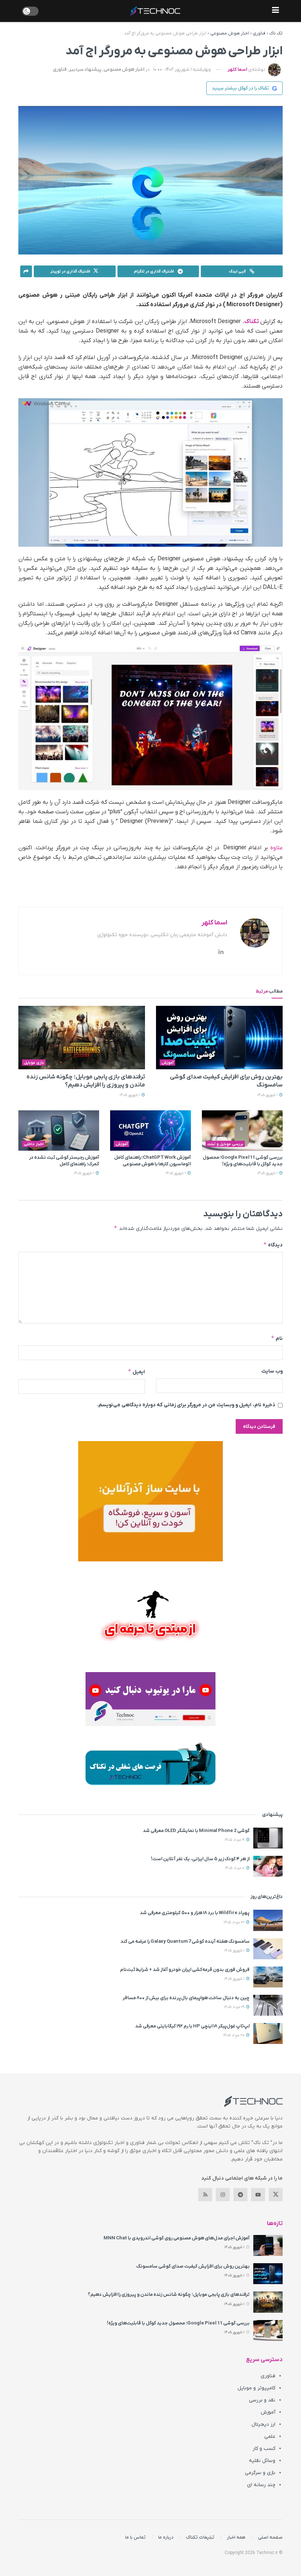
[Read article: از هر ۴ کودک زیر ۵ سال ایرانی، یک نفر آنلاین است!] (268, 1866)
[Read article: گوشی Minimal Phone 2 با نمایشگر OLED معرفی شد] (268, 1838)
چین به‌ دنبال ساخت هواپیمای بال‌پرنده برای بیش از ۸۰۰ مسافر (186, 1998)
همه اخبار (236, 2537)
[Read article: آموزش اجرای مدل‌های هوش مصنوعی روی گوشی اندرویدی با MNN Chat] (268, 2245)
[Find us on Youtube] (258, 2195)
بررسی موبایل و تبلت (225, 1144)
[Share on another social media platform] (26, 271)
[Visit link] (150, 1501)
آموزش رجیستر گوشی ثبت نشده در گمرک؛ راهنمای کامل (64, 1161)
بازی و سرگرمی (260, 2473)
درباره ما (166, 2537)
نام (277, 1338)
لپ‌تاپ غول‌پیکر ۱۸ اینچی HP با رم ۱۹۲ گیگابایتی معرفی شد (192, 2026)
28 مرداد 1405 (234, 2035)
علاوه (276, 848)
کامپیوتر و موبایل (256, 2388)
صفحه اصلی (270, 2537)
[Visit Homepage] (155, 11)
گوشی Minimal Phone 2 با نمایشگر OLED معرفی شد (196, 1831)
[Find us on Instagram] (223, 2195)
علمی (270, 2436)
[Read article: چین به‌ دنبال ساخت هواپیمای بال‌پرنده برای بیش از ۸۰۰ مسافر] (268, 2005)
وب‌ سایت (272, 1371)
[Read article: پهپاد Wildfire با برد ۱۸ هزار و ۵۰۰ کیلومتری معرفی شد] (268, 1920)
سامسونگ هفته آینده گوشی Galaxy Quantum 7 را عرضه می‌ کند (185, 1941)
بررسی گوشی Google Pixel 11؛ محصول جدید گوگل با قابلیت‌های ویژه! (243, 1161)
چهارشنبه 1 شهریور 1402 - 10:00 (182, 69)
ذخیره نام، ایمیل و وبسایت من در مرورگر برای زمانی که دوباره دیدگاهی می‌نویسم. (186, 1405)
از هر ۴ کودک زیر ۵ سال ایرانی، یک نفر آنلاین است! (200, 1859)
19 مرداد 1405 (235, 1840)
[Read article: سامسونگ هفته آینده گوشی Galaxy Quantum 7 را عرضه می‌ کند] (268, 1949)
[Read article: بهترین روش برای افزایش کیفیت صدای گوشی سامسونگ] (219, 1038)
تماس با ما (135, 2537)
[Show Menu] (275, 11)
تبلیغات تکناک (200, 2537)
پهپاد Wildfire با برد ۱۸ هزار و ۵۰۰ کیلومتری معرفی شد (195, 1913)
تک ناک (276, 33)
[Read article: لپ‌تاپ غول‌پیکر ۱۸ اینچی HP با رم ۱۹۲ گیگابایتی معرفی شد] (268, 2033)
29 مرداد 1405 (235, 2007)
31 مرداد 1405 (235, 1922)
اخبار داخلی (34, 1144)
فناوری (259, 33)
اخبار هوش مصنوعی (230, 33)
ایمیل (136, 1372)
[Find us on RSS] (205, 2195)
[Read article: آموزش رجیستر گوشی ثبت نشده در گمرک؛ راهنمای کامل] (59, 1131)
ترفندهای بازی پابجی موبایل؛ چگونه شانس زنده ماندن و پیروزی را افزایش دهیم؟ (169, 2295)
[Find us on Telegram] (240, 2195)
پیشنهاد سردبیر (85, 69)
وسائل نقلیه (262, 2461)
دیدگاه (273, 1245)
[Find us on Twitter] (276, 2195)
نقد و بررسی (262, 2400)
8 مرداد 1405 (235, 1868)
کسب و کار (264, 2449)
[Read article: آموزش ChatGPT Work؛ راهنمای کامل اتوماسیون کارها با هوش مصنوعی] (150, 1131)
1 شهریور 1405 (268, 1095)
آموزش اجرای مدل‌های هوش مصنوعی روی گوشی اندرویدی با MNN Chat (177, 2238)
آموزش (168, 1063)
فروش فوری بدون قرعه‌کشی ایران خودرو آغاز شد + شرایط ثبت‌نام (185, 1970)
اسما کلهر (237, 69)
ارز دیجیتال (263, 2424)
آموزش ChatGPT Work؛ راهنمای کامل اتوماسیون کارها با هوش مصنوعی (153, 1161)
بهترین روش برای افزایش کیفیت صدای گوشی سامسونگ (193, 2266)
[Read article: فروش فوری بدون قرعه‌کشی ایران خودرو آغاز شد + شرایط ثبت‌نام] (268, 1977)
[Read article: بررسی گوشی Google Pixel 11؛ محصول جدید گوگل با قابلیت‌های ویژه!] (242, 1131)
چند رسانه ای (261, 2485)
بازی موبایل (34, 1063)
